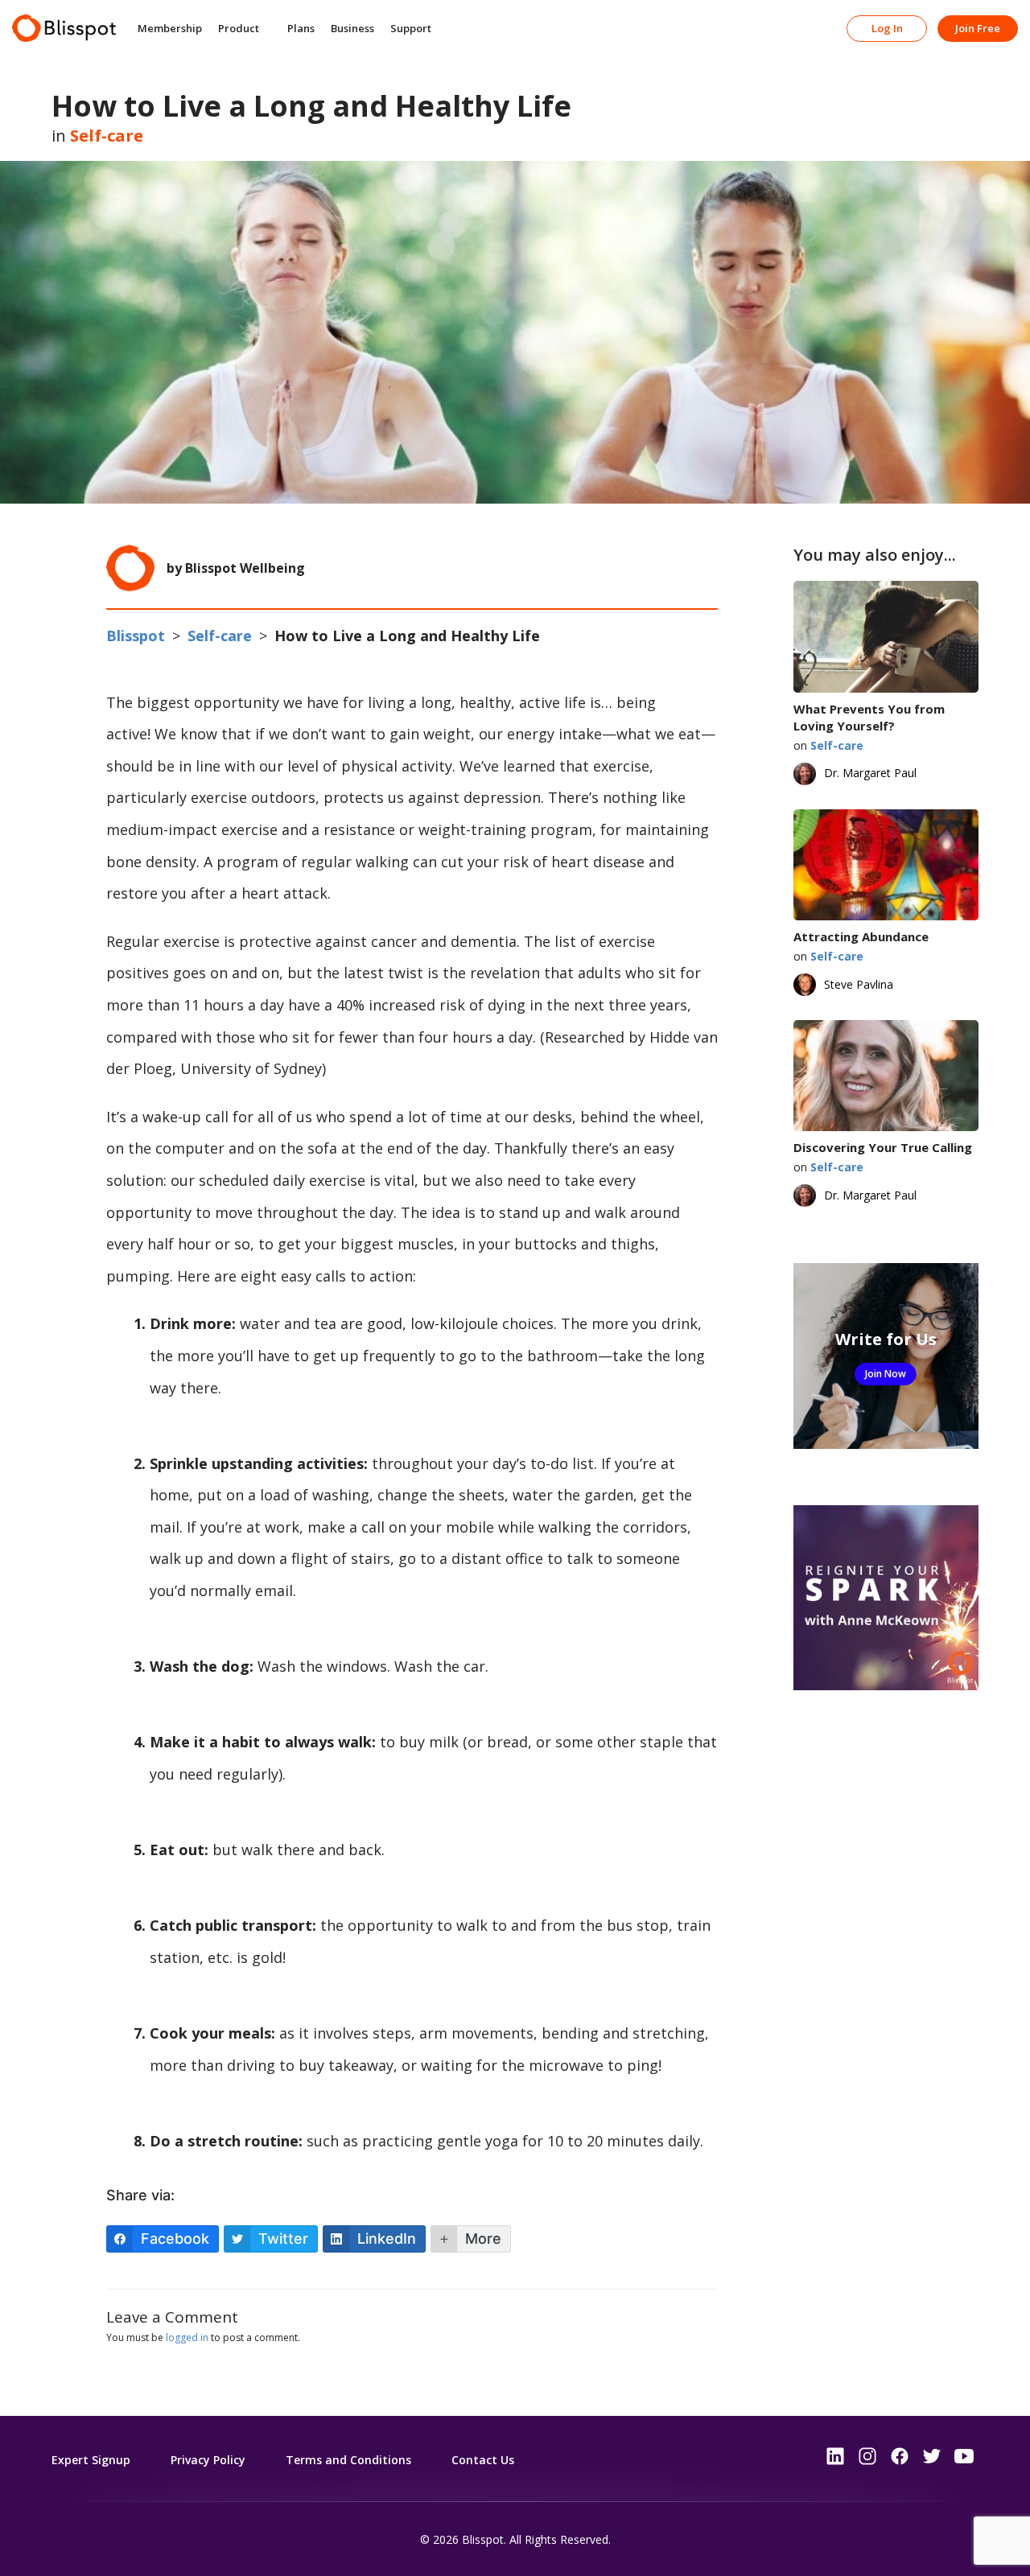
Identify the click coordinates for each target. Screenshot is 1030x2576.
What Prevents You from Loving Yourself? (869, 717)
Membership (170, 28)
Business (352, 28)
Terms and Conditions (348, 2460)
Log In (887, 28)
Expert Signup (91, 2460)
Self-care (107, 136)
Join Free (978, 28)
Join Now (886, 1374)
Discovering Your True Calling (883, 1147)
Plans (301, 28)
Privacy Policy (208, 2460)
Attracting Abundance (861, 936)
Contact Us (483, 2460)
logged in (187, 2337)
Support (411, 28)
